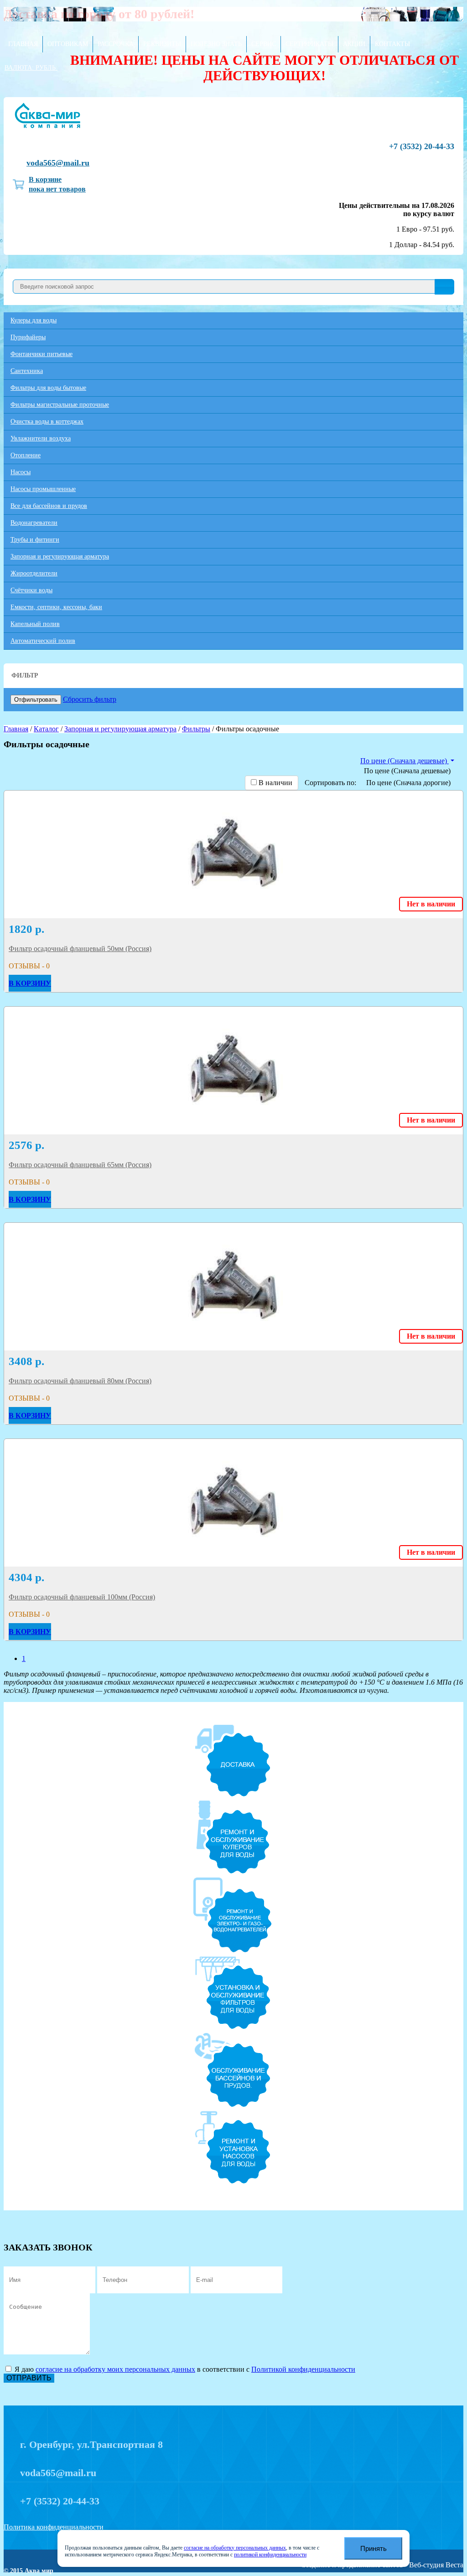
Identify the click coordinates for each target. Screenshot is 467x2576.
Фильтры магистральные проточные (60, 405)
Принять (374, 2548)
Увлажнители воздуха (41, 438)
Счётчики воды (31, 590)
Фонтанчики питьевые (42, 354)
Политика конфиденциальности (54, 2527)
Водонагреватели (34, 523)
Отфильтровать (36, 700)
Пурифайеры (28, 337)
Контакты (392, 44)
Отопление (26, 455)
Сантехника (27, 371)
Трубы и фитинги (35, 540)
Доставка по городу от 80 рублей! (99, 14)
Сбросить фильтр (90, 699)
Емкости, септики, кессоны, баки (56, 607)
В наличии (275, 783)
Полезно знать (216, 44)
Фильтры (196, 729)
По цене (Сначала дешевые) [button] (405, 761)
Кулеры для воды (34, 320)
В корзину (30, 983)
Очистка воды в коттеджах (47, 422)
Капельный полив (35, 624)
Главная (23, 44)
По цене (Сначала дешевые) (407, 771)
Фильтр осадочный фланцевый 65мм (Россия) (80, 1165)
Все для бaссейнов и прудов (49, 506)
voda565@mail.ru (58, 163)
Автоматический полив (43, 641)
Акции (354, 44)
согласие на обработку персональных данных (235, 2548)
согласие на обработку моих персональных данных (115, 2369)
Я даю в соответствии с (184, 2369)
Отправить (29, 2378)
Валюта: (30, 68)
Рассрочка (116, 44)
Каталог (46, 729)
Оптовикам (68, 44)
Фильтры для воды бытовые (48, 388)
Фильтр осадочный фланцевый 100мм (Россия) (82, 1597)
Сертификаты (309, 44)
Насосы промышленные (43, 489)
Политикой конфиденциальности (303, 2369)
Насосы (21, 472)
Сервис (264, 44)
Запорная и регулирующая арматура (60, 556)
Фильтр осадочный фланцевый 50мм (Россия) (80, 949)
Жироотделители (34, 573)
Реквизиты (162, 44)
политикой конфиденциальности (270, 2555)
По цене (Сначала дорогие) (408, 783)
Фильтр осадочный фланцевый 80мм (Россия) (80, 1381)
